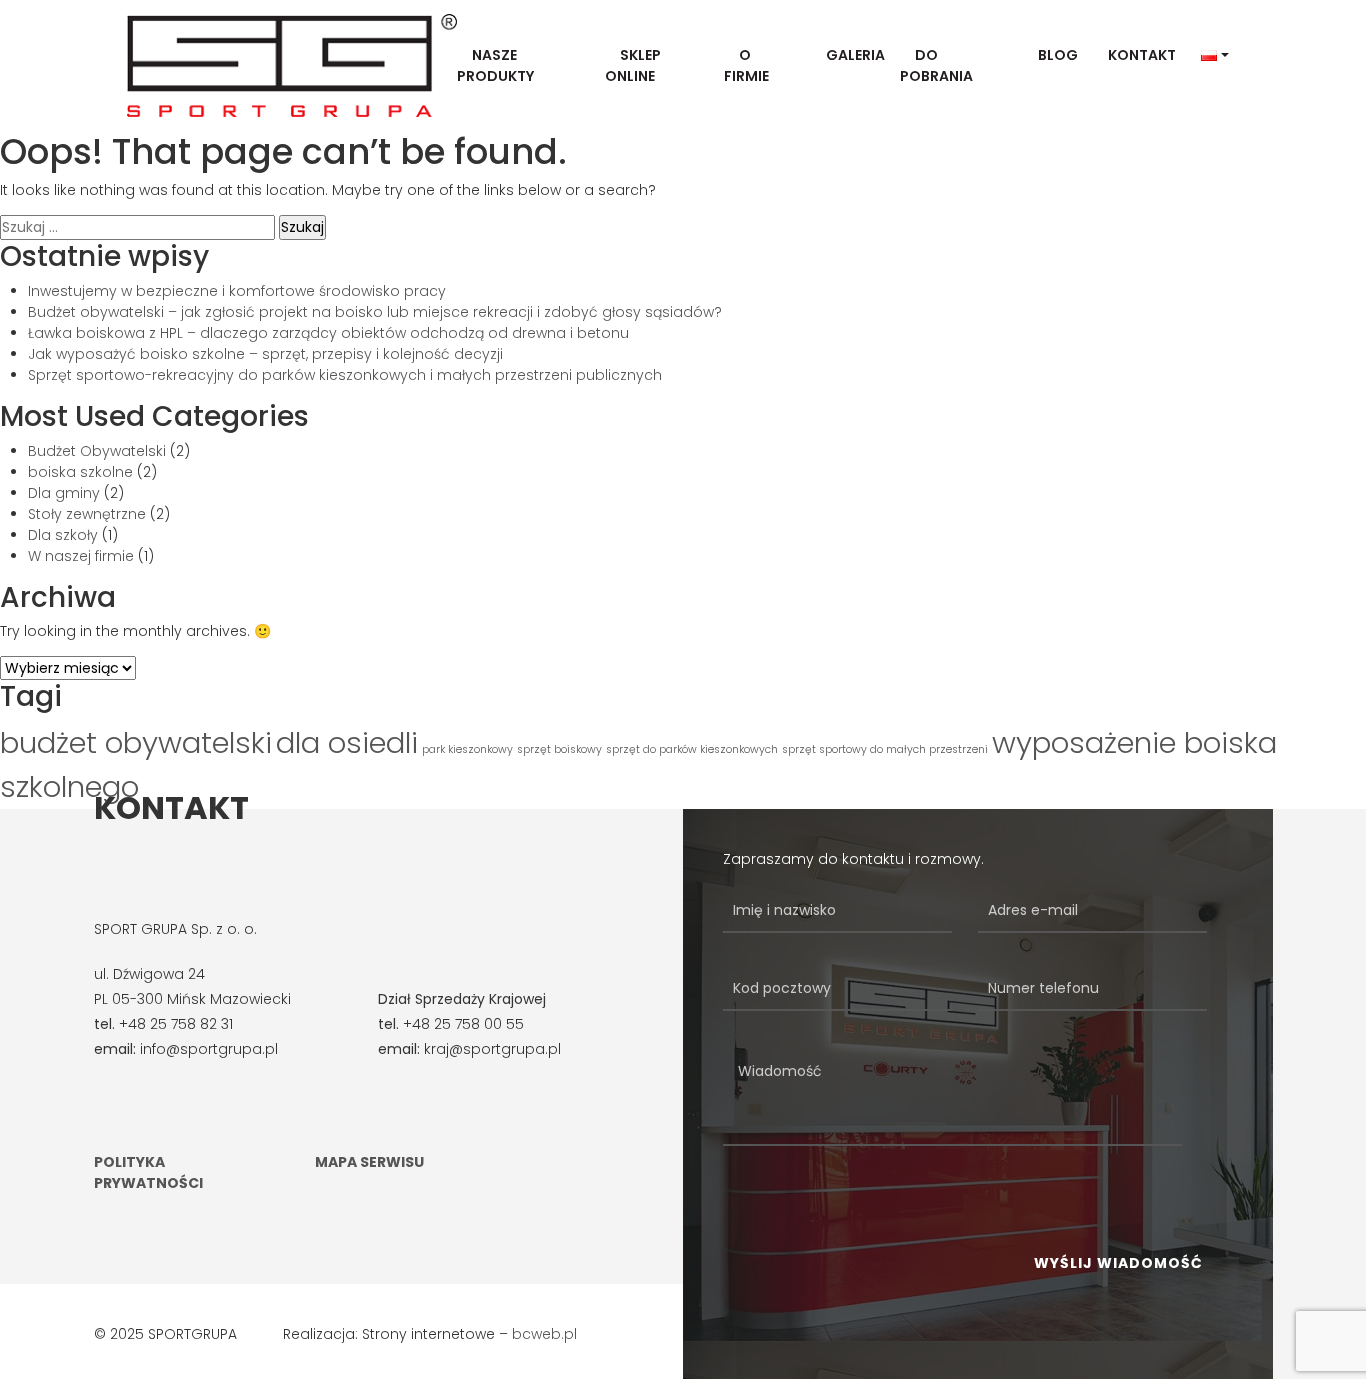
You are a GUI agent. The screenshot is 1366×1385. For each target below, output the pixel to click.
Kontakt (1142, 55)
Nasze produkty (495, 65)
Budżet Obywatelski (97, 451)
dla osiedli (347, 742)
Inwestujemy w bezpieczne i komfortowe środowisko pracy (237, 291)
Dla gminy (64, 493)
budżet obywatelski (136, 742)
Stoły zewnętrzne (87, 514)
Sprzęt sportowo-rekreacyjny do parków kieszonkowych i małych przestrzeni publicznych (345, 375)
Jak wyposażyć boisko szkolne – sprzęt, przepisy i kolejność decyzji (265, 354)
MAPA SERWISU (369, 1162)
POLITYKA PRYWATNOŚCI (148, 1172)
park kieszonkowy (467, 749)
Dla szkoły (63, 535)
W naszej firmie (81, 556)
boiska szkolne (80, 472)
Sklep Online (633, 65)
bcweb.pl (544, 1334)
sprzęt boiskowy (559, 749)
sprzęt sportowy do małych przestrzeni (885, 749)
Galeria (855, 55)
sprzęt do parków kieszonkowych (692, 749)
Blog (1058, 55)
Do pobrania (936, 65)
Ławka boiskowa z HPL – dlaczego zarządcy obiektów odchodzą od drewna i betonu (328, 333)
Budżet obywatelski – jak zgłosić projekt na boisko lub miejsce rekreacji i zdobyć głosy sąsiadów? (375, 312)
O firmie (746, 65)
